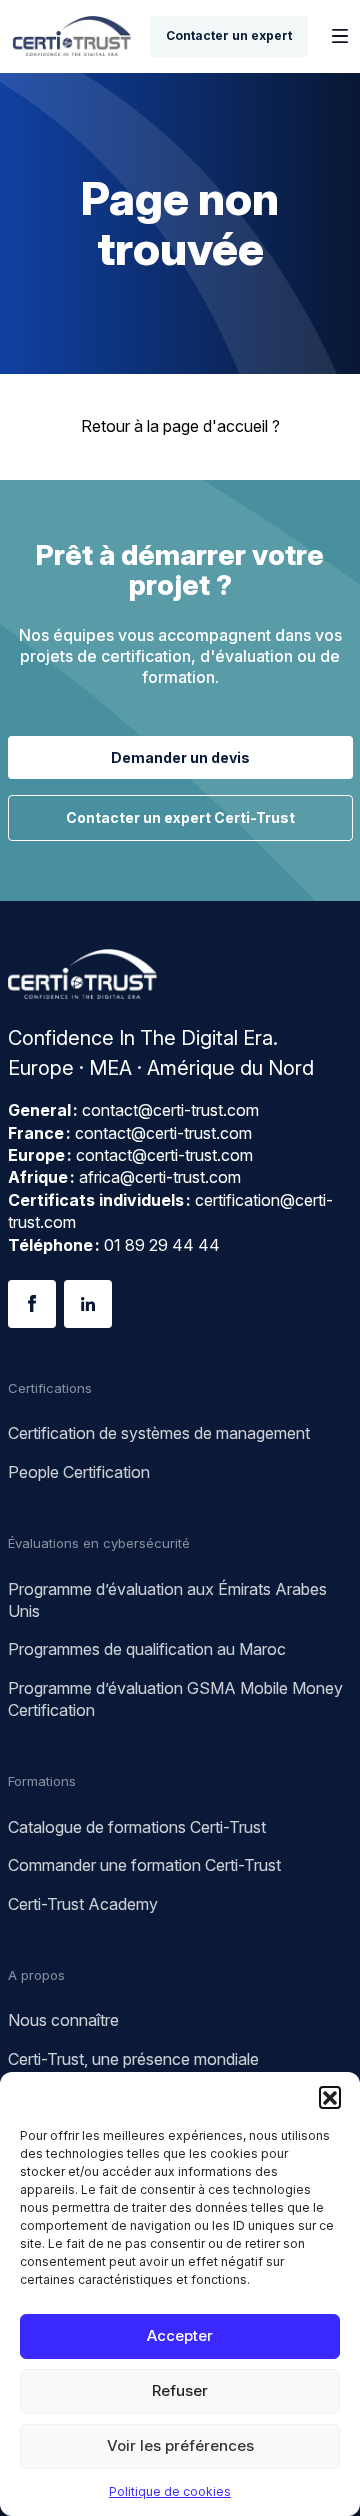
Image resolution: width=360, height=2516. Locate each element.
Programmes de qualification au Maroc (147, 1649)
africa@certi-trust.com (160, 1177)
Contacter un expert (229, 35)
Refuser (180, 2390)
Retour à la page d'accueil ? (180, 426)
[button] (330, 2097)
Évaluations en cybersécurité (99, 1543)
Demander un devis (180, 757)
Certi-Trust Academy (83, 1904)
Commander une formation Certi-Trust (144, 1865)
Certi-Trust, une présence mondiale (133, 2059)
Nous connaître (63, 2020)
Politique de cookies (170, 2491)
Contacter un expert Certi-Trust (180, 817)
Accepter (180, 2335)
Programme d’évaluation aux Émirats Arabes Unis (167, 1600)
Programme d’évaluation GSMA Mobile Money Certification (175, 1699)
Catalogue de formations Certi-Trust (137, 1827)
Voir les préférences (180, 2445)
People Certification (79, 1472)
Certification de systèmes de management (159, 1433)
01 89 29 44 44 (162, 1245)
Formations (42, 1781)
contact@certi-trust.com (170, 1110)
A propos (36, 1975)
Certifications (50, 1388)
